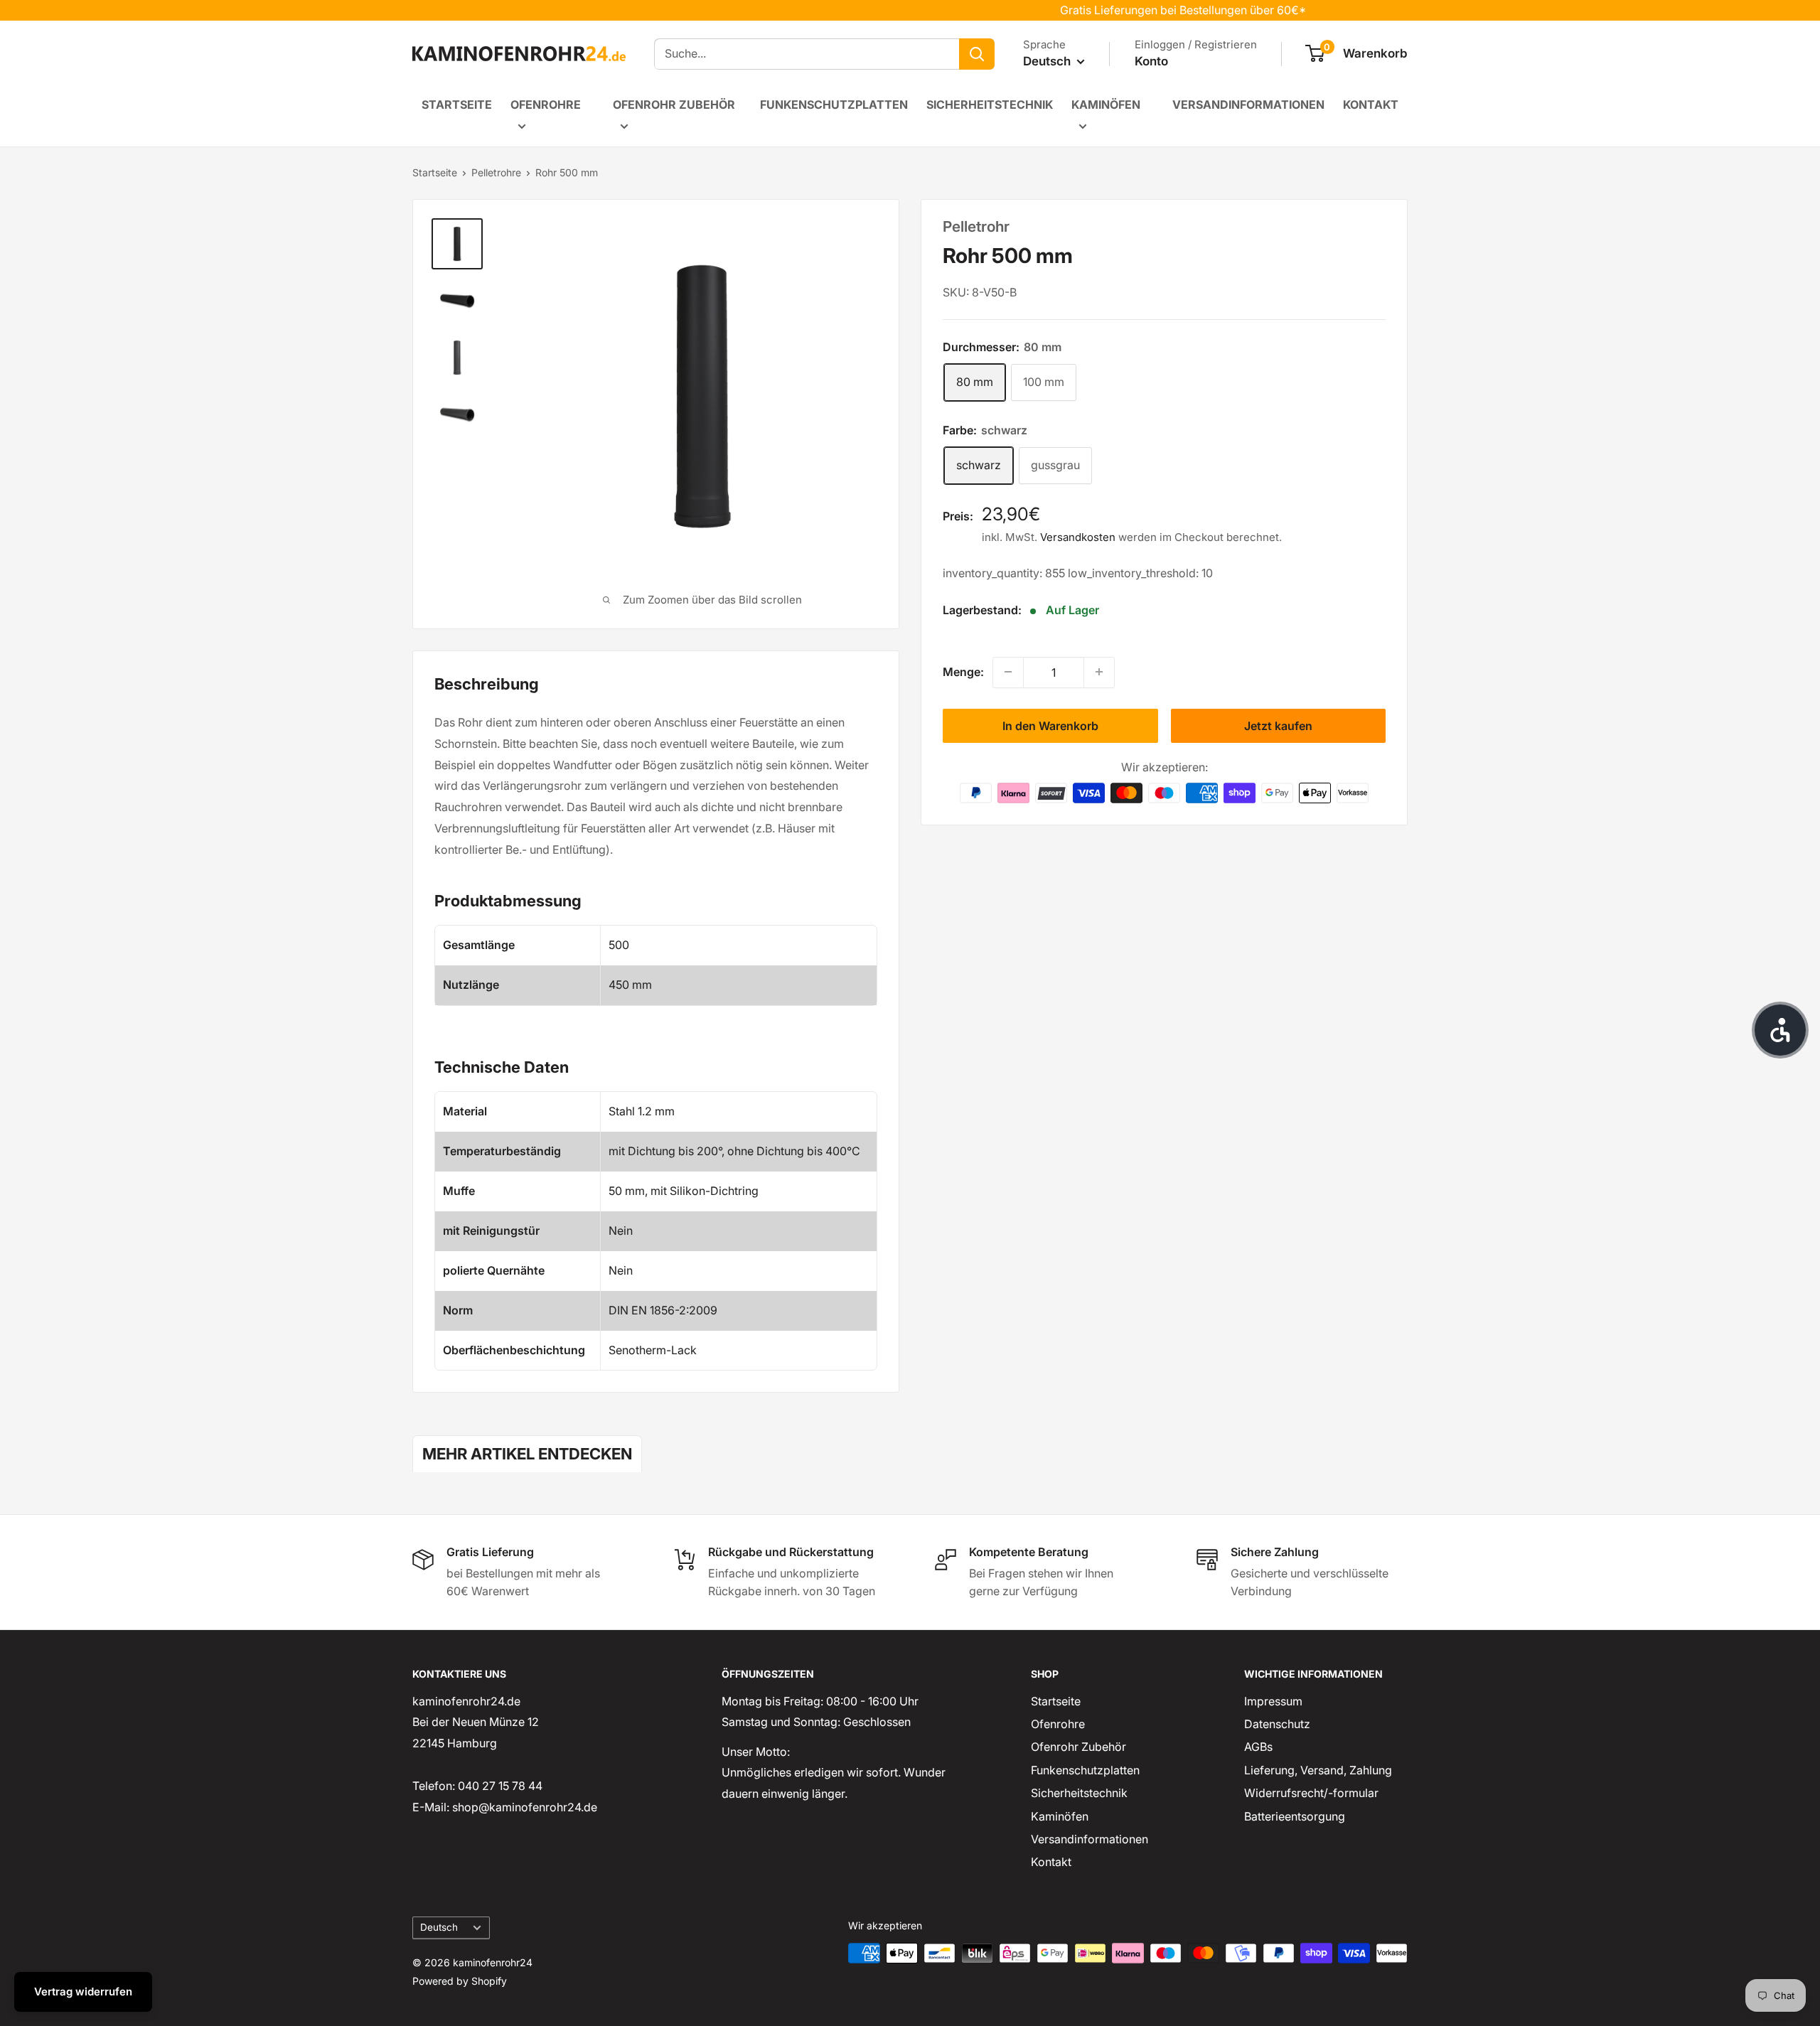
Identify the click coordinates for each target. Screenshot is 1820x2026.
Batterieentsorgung (1295, 1816)
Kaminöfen (1106, 104)
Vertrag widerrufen (83, 1992)
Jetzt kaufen (1278, 725)
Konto (1151, 61)
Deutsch (439, 1927)
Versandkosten (1078, 536)
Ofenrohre (546, 104)
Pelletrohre (496, 172)
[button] (1780, 1030)
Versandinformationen (1248, 104)
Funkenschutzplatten (834, 104)
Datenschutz (1277, 1724)
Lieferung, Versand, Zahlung (1318, 1770)
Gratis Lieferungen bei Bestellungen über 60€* (1144, 10)
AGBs (1258, 1747)
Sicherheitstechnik (990, 104)
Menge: (963, 671)
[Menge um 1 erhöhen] (1099, 672)
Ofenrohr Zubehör (674, 104)
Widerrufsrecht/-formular (1311, 1793)
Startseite (457, 104)
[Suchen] (977, 54)
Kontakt (1371, 104)
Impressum (1273, 1701)
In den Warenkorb (1050, 725)
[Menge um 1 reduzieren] (1008, 672)
